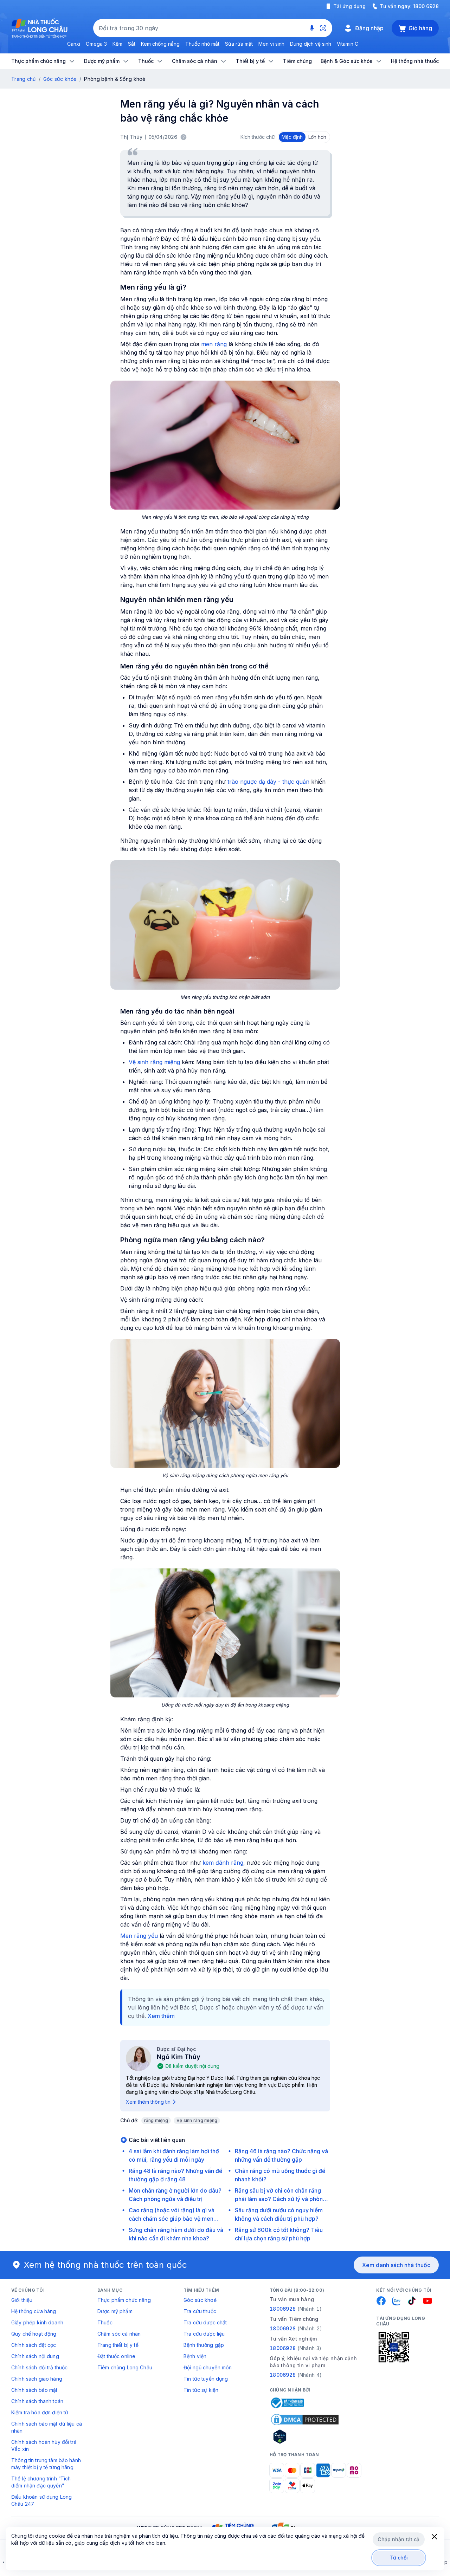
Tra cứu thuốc (200, 2311)
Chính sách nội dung (35, 2356)
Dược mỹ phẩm (115, 2311)
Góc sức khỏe (60, 79)
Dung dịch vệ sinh (311, 44)
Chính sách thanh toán (37, 2401)
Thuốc (105, 2322)
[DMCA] (305, 2420)
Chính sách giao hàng (37, 2379)
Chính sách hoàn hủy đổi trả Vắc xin (44, 2445)
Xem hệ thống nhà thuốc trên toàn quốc (105, 2265)
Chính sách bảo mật (34, 2390)
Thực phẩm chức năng (124, 2300)
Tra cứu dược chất (205, 2322)
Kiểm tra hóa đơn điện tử (40, 2412)
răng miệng (156, 2120)
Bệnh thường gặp (204, 2345)
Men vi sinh (271, 44)
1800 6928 (426, 6)
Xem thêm (161, 2016)
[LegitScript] (305, 2436)
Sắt (132, 44)
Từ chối (399, 2558)
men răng (214, 344)
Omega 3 (96, 44)
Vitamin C (348, 44)
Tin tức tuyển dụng (206, 2379)
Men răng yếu (140, 1936)
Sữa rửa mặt (239, 44)
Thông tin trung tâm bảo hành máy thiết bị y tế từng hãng (46, 2464)
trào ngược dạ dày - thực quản (269, 782)
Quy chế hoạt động (34, 2334)
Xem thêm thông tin (148, 2102)
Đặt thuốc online (116, 2356)
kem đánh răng (223, 1863)
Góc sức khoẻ (200, 2300)
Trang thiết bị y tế (118, 2345)
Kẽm (117, 44)
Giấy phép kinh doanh (37, 2322)
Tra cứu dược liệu (204, 2334)
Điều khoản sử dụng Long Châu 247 (41, 2500)
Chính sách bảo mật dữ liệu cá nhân (47, 2427)
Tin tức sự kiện (201, 2390)
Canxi (74, 44)
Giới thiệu (22, 2300)
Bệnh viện (195, 2356)
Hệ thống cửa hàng (34, 2311)
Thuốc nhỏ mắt (202, 44)
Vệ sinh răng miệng (154, 1062)
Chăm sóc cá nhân (119, 2334)
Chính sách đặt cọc (34, 2345)
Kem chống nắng (160, 44)
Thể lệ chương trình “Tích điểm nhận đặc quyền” (41, 2482)
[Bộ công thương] (287, 2403)
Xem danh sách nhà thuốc (396, 2265)
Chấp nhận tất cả (398, 2539)
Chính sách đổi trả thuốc (39, 2367)
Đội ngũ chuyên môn (208, 2367)
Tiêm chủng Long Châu (125, 2367)
